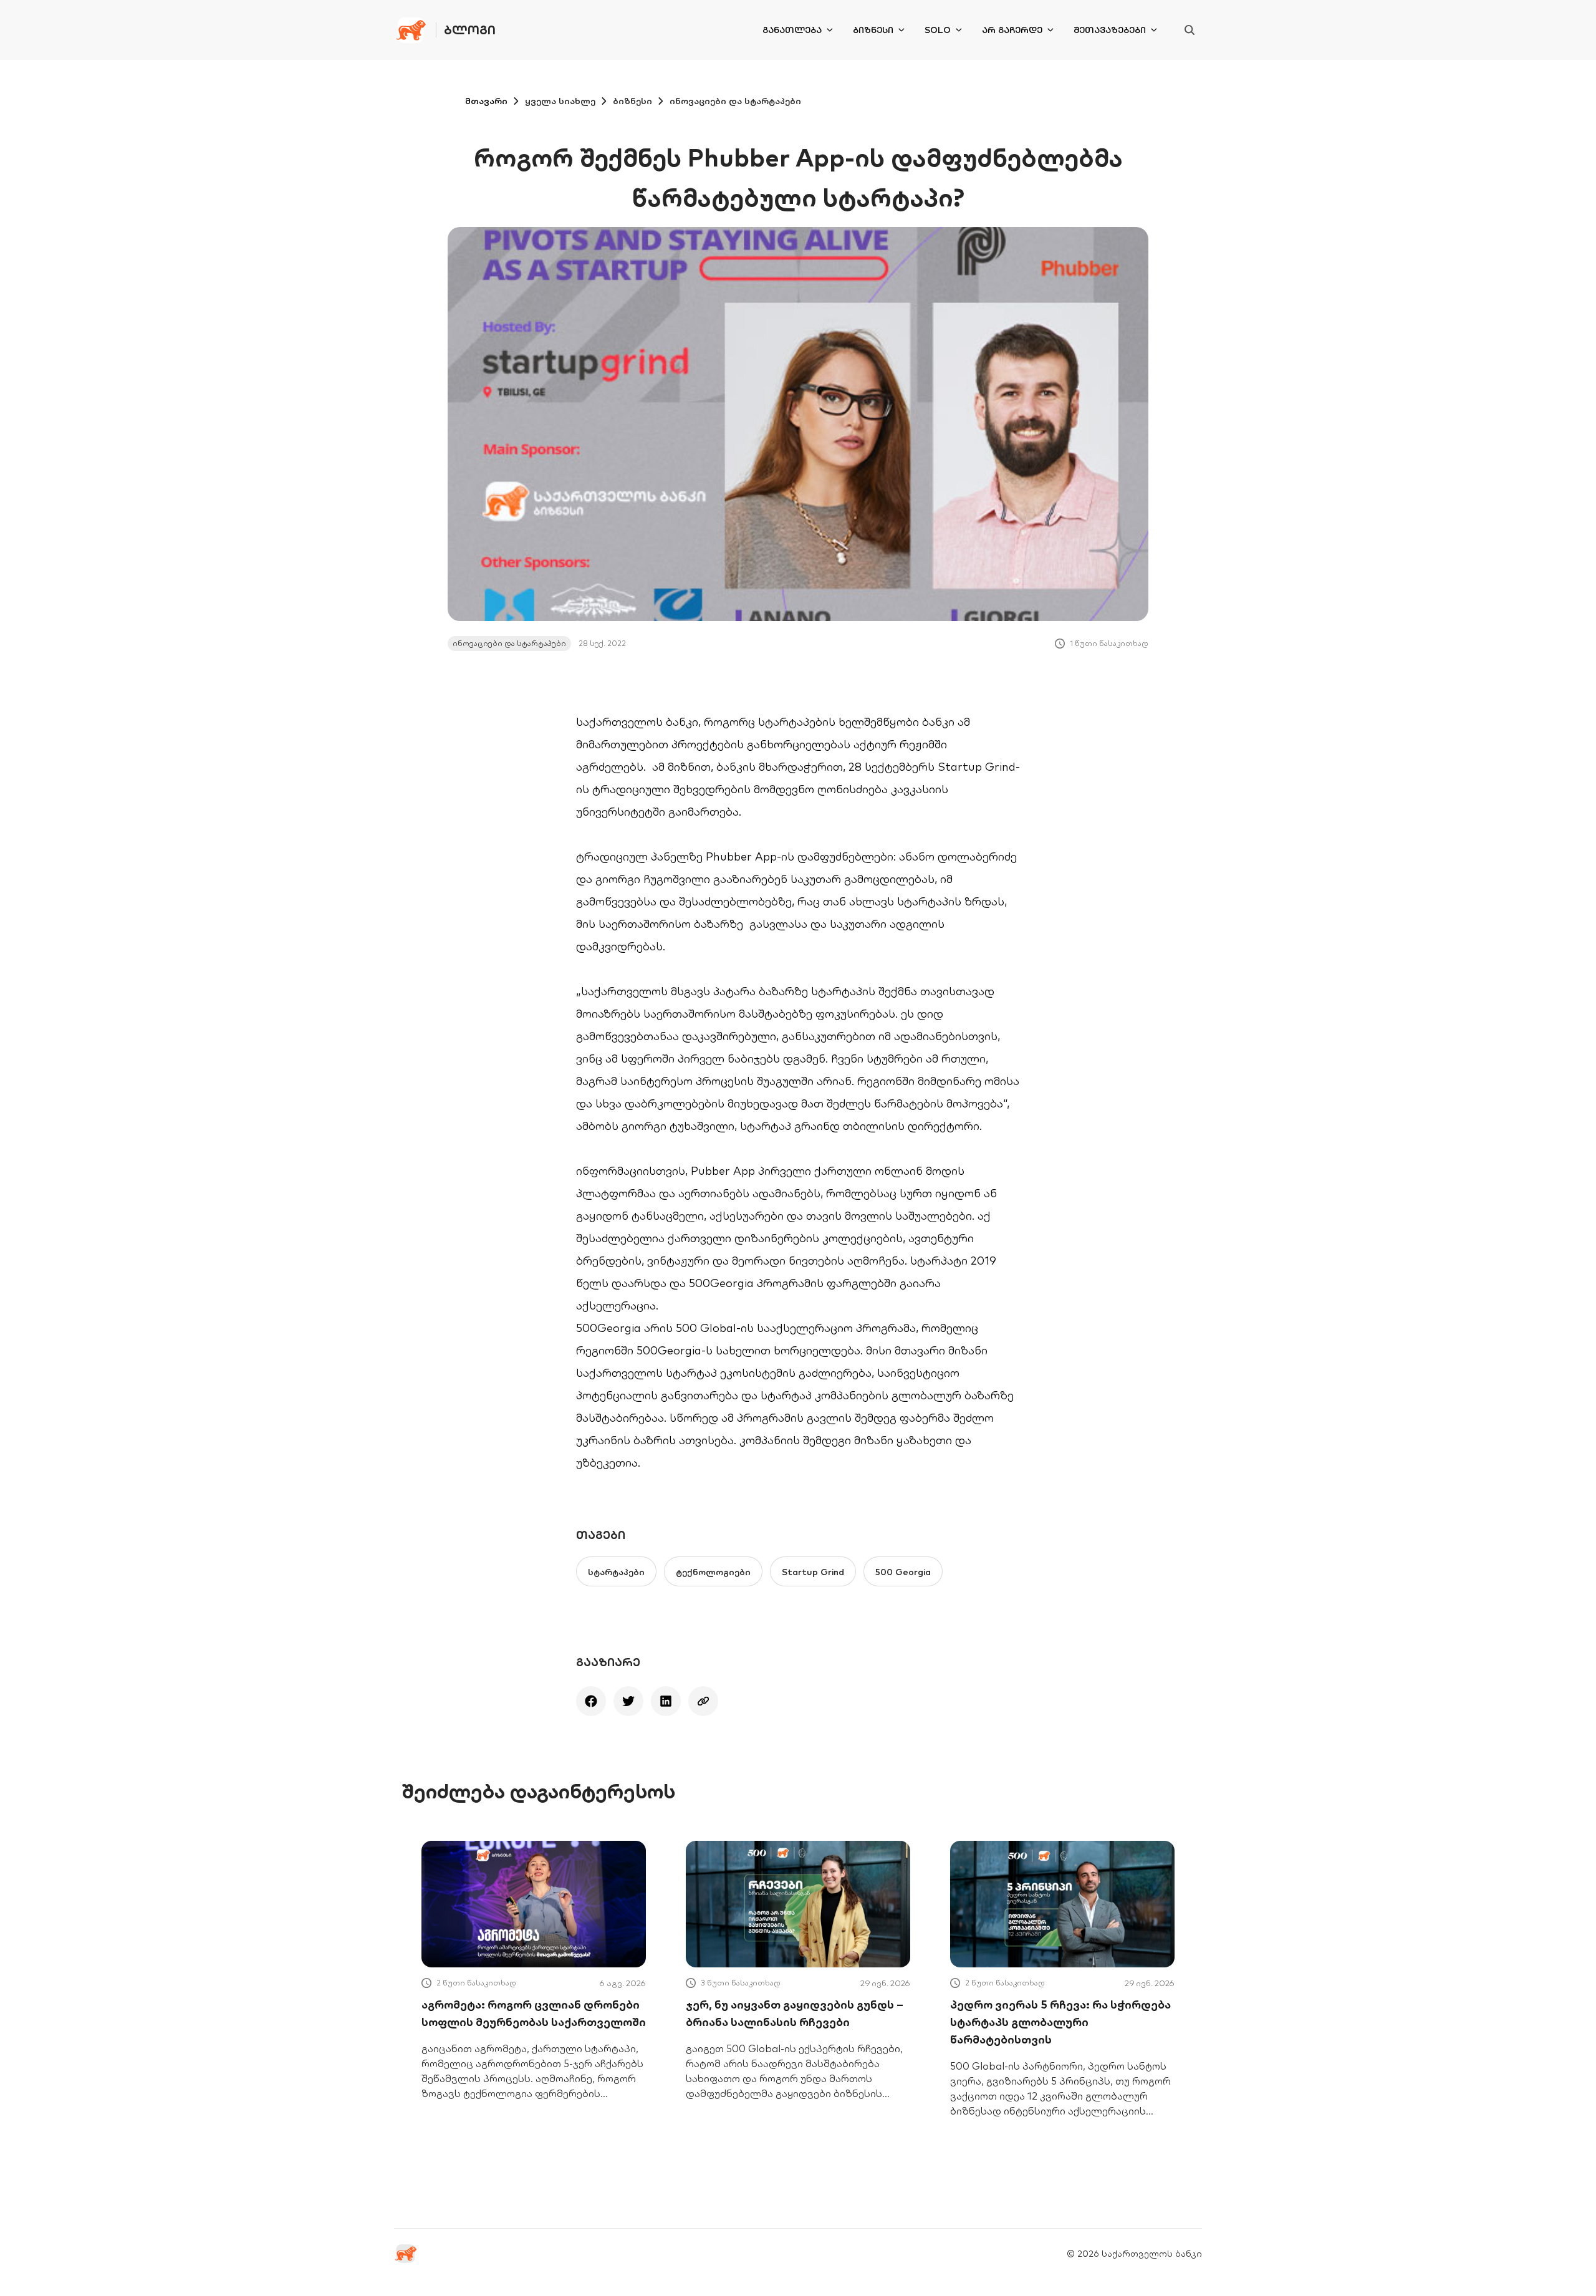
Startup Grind (813, 1572)
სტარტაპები (616, 1572)
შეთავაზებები (1110, 30)
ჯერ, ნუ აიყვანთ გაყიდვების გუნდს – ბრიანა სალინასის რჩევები (795, 2013)
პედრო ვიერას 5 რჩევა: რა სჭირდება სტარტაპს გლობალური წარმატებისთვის (1060, 2022)
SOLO (938, 30)
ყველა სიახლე (560, 101)
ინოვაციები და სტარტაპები (735, 101)
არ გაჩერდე (1012, 30)
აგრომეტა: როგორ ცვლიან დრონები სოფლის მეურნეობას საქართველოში (534, 2013)
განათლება (792, 30)
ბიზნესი (873, 30)
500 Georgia (903, 1572)
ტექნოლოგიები (713, 1572)
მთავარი (486, 101)
